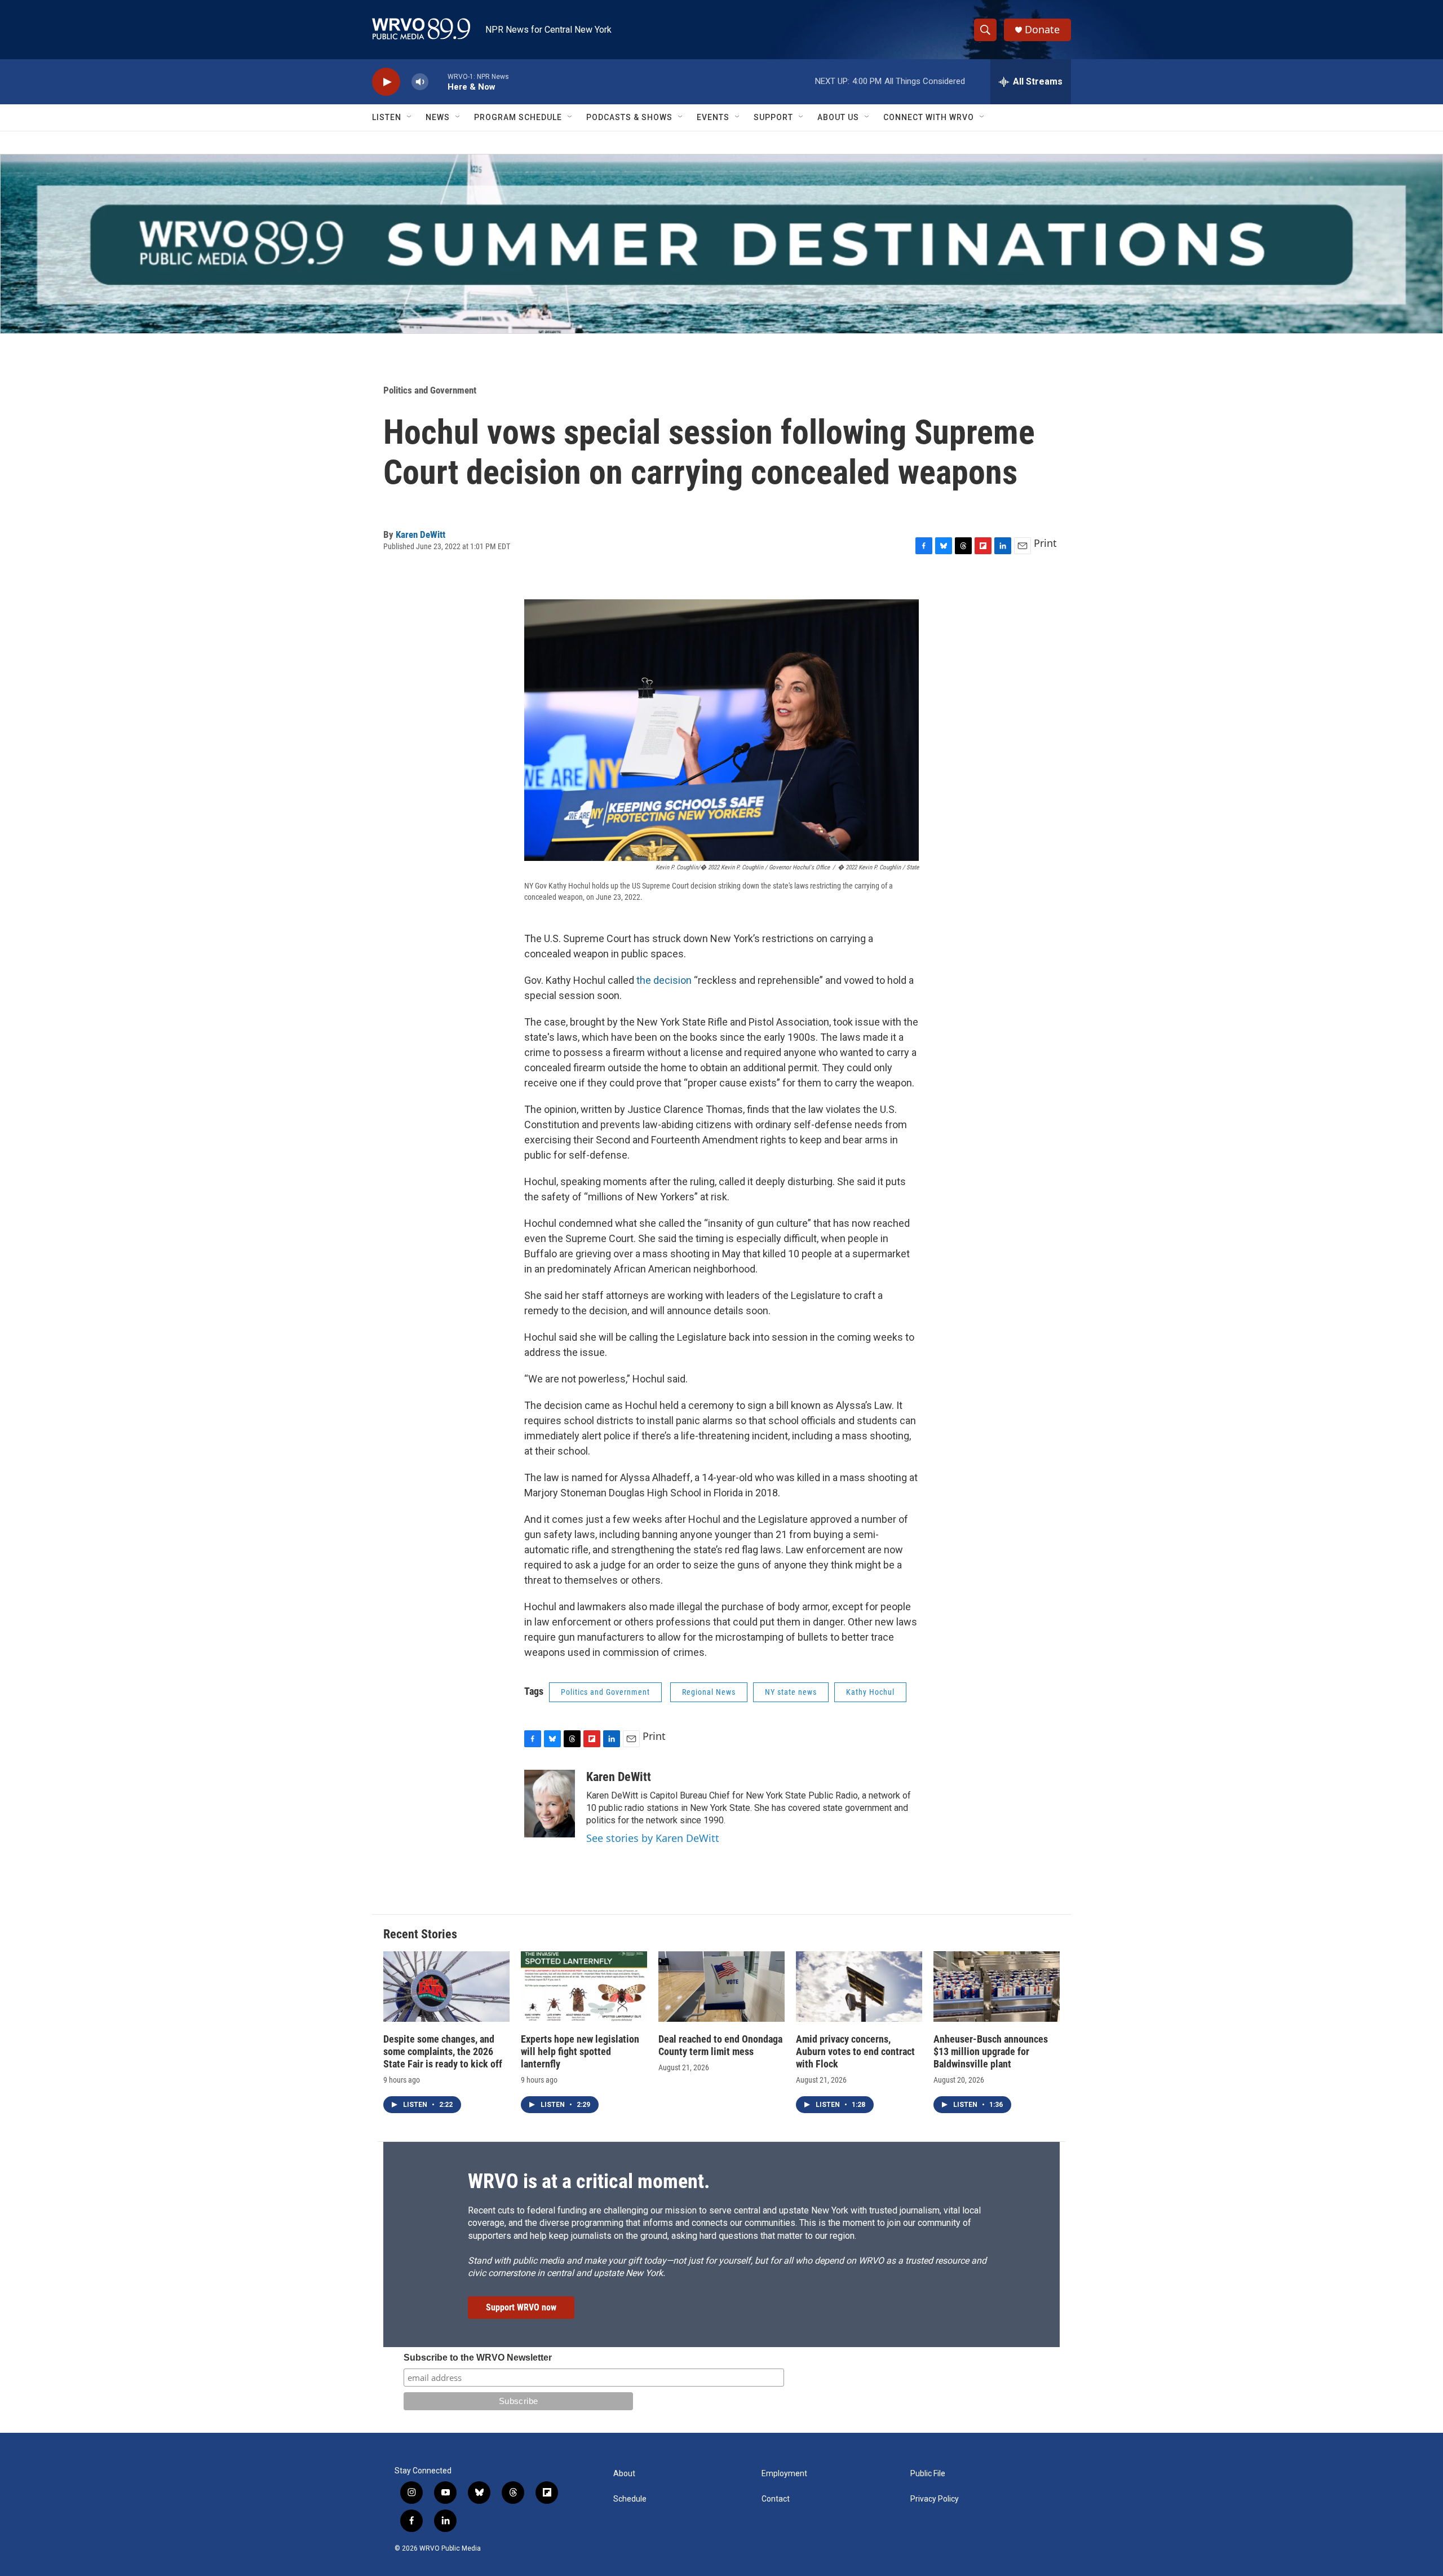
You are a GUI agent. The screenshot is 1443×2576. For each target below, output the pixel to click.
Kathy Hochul (870, 1692)
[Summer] (721, 244)
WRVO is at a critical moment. (589, 2181)
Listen (387, 117)
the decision (664, 980)
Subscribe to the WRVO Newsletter (478, 2358)
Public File (928, 2474)
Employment (784, 2474)
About (624, 2474)
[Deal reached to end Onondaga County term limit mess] (721, 1987)
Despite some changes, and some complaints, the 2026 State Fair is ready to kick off (443, 2051)
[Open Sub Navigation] (410, 117)
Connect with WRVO (929, 117)
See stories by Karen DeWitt (653, 1838)
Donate (1042, 30)
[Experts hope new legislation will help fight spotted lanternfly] (584, 1987)
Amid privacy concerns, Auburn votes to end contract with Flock (855, 2051)
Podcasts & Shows (629, 117)
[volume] (420, 82)
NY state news (791, 1692)
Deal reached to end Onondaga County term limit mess (720, 2045)
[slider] (438, 81)
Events (713, 117)
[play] (386, 82)
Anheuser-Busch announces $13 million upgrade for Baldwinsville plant (991, 2051)
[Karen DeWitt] (550, 1804)
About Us (838, 117)
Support (773, 117)
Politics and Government (430, 390)
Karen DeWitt (420, 534)
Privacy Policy (935, 2499)
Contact (776, 2499)
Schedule (630, 2499)
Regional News (709, 1692)
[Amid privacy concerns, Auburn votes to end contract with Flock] (859, 1987)
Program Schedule (518, 117)
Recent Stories (420, 1934)
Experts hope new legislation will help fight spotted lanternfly (580, 2051)
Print (1045, 543)
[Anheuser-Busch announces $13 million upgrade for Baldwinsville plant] (997, 1987)
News (438, 117)
